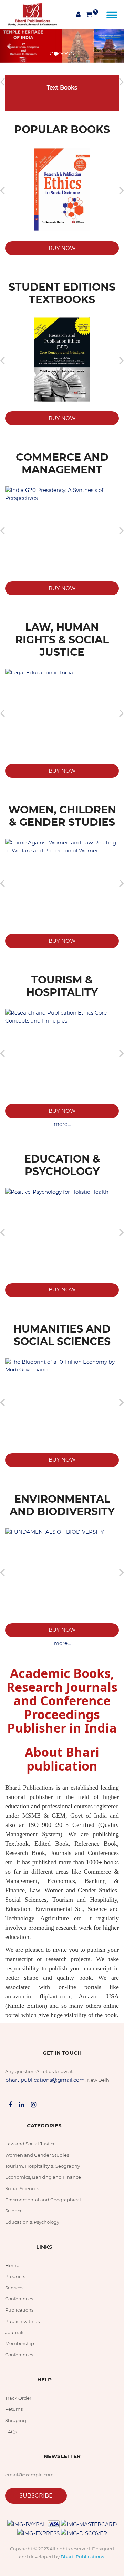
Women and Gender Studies (37, 2155)
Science (14, 2211)
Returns (14, 2409)
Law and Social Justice (30, 2144)
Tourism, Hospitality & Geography (43, 2166)
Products (15, 2276)
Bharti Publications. (83, 2557)
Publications (19, 2310)
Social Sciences (22, 2188)
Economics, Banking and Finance (43, 2177)
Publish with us (22, 2321)
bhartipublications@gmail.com (45, 2080)
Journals (15, 2332)
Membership (20, 2343)
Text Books (62, 88)
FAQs (11, 2432)
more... (62, 1124)
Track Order (18, 2398)
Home (12, 2265)
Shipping (16, 2420)
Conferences (19, 2299)
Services (14, 2288)
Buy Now (62, 248)
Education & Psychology (32, 2222)
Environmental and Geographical (43, 2200)
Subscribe (36, 2496)
